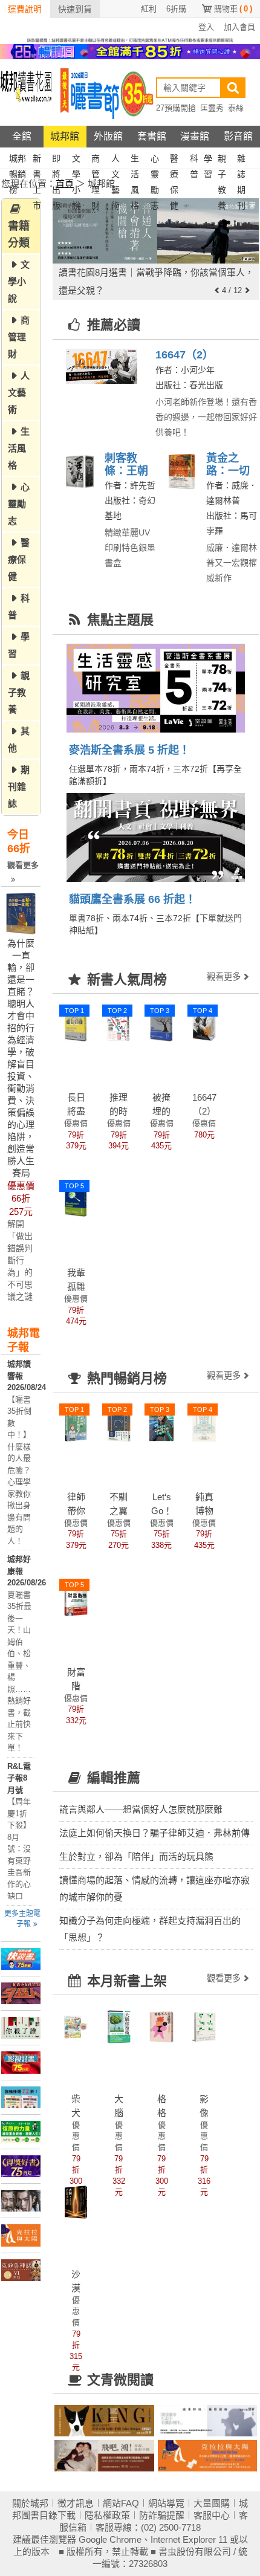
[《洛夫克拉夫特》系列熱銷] (21, 2270)
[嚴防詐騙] (130, 39)
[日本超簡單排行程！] (21, 2097)
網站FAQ (121, 2503)
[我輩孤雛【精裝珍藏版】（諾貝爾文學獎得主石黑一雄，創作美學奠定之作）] (76, 1200)
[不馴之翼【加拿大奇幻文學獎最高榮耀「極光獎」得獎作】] (119, 1424)
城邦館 (65, 136)
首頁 (65, 183)
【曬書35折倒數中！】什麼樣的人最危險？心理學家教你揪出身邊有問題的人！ (19, 1470)
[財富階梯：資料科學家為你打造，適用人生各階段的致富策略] (76, 1599)
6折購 (176, 9)
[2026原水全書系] (21, 2132)
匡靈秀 (212, 108)
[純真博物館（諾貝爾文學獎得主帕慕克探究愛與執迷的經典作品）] (204, 1424)
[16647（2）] (101, 367)
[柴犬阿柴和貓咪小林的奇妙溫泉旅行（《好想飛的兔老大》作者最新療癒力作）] (76, 2026)
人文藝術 (115, 160)
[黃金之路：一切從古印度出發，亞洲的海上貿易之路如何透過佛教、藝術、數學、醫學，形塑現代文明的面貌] (184, 471)
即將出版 (56, 160)
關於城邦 (30, 2503)
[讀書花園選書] (104, 2421)
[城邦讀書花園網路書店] (26, 93)
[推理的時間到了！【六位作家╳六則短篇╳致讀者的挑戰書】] (119, 1025)
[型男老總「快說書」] (21, 1959)
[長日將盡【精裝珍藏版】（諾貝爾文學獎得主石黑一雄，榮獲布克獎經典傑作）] (76, 1025)
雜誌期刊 (241, 160)
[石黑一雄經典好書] (21, 2235)
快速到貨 (75, 9)
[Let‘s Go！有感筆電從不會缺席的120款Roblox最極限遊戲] (161, 1424)
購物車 (233, 9)
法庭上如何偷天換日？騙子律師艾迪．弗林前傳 (154, 1833)
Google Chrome (110, 2539)
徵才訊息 (76, 2503)
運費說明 (25, 9)
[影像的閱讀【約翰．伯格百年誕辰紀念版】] (204, 2026)
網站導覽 (166, 2503)
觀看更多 (23, 865)
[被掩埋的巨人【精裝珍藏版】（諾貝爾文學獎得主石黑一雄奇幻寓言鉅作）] (161, 1025)
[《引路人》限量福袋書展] (21, 1993)
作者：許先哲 (130, 485)
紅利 (149, 9)
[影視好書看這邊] (21, 2062)
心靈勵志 (155, 160)
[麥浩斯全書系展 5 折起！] (156, 673)
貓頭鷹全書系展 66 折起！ (132, 899)
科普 (194, 160)
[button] (217, 290)
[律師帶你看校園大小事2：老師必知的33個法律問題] (76, 1424)
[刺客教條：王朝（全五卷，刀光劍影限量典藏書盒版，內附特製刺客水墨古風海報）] (82, 471)
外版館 (108, 136)
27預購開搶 (176, 108)
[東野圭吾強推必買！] (21, 2028)
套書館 (152, 136)
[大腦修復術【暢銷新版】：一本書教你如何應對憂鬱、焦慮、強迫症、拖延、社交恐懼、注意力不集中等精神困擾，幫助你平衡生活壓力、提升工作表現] (119, 2026)
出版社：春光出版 (189, 385)
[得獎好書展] (21, 2166)
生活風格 (135, 160)
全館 (22, 136)
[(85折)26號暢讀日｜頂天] (130, 51)
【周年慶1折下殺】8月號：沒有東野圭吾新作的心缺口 (19, 1849)
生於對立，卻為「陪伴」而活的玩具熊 (136, 1856)
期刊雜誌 (19, 787)
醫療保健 (174, 160)
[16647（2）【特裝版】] (204, 1025)
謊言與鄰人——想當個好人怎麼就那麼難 (141, 1809)
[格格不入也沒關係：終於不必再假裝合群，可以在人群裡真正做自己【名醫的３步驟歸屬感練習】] (161, 2026)
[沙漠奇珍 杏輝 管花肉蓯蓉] (76, 2201)
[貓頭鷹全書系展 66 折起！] (156, 838)
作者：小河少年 (185, 370)
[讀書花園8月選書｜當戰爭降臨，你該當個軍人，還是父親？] (156, 231)
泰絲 (236, 108)
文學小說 (76, 160)
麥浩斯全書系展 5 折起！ (129, 750)
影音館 (238, 136)
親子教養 (222, 160)
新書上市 (37, 160)
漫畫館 (195, 136)
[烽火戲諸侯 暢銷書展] (21, 2201)
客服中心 (212, 2515)
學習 (208, 160)
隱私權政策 (107, 2515)
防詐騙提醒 (162, 2515)
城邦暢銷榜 (18, 160)
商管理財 (96, 160)
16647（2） (184, 355)
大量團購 (212, 2503)
